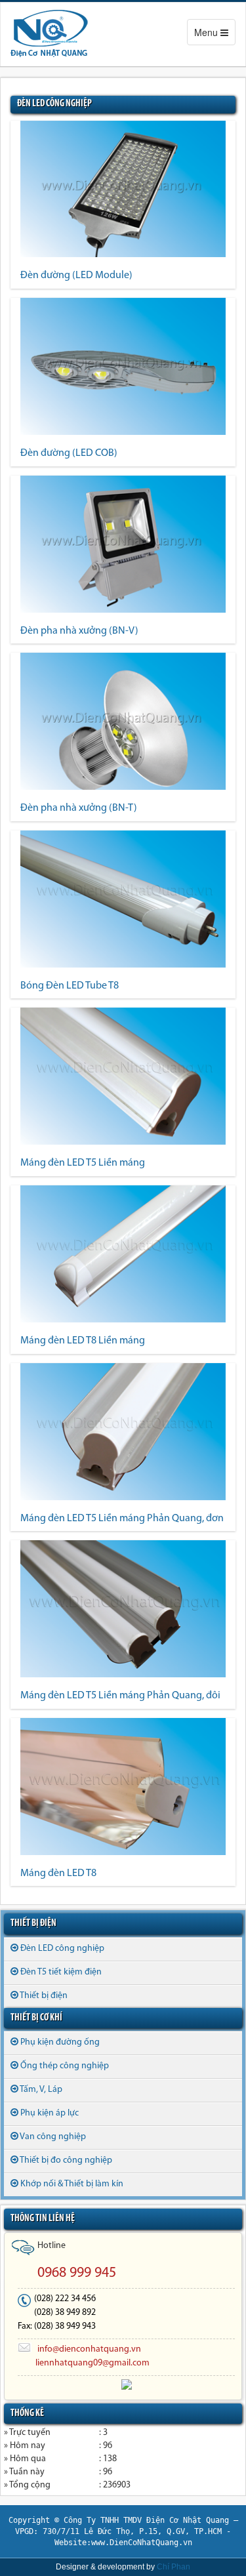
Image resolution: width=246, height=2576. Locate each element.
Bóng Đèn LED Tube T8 (70, 986)
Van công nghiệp (53, 2137)
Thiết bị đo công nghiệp (66, 2160)
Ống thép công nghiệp (65, 2066)
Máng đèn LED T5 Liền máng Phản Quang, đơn (122, 1519)
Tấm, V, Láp (41, 2090)
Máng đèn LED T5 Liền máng (83, 1163)
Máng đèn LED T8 (58, 1873)
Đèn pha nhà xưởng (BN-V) (79, 631)
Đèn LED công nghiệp (62, 1949)
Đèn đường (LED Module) (76, 276)
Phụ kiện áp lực (50, 2113)
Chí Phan (174, 2567)
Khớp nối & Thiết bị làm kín (72, 2184)
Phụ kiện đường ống (60, 2042)
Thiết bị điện (44, 1996)
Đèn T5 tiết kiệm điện (61, 1972)
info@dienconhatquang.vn (89, 2349)
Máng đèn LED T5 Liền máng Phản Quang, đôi (120, 1696)
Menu (215, 35)
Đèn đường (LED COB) (69, 453)
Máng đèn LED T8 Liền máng (83, 1341)
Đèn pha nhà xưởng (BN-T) (79, 808)
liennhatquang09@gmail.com (92, 2363)
